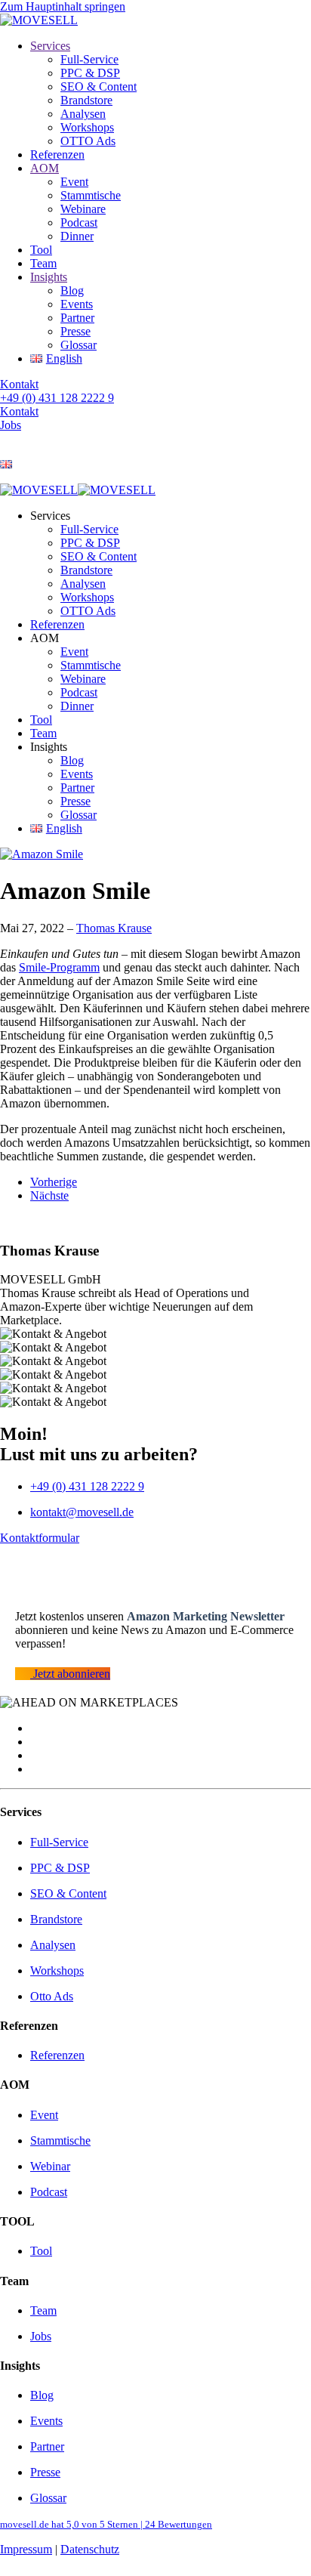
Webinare (83, 209)
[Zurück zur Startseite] (39, 20)
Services (50, 46)
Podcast (79, 222)
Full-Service (89, 59)
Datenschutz (90, 2549)
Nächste (49, 1195)
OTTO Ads (88, 141)
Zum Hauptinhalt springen (63, 6)
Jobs (11, 425)
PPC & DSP (90, 73)
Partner (77, 318)
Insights (49, 277)
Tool (41, 250)
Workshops (87, 127)
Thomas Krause (114, 928)
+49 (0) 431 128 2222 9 (57, 398)
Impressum (26, 2549)
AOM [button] (45, 638)
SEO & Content (99, 86)
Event (74, 182)
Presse (75, 331)
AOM (45, 168)
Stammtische (91, 195)
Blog (72, 290)
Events (77, 304)
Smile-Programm (59, 967)
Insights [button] (49, 747)
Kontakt (19, 384)
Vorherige (54, 1182)
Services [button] (50, 516)
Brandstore (86, 100)
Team (43, 263)
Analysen (83, 114)
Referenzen (57, 154)
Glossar (79, 345)
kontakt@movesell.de (82, 1512)
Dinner (77, 236)
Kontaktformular (40, 1538)
